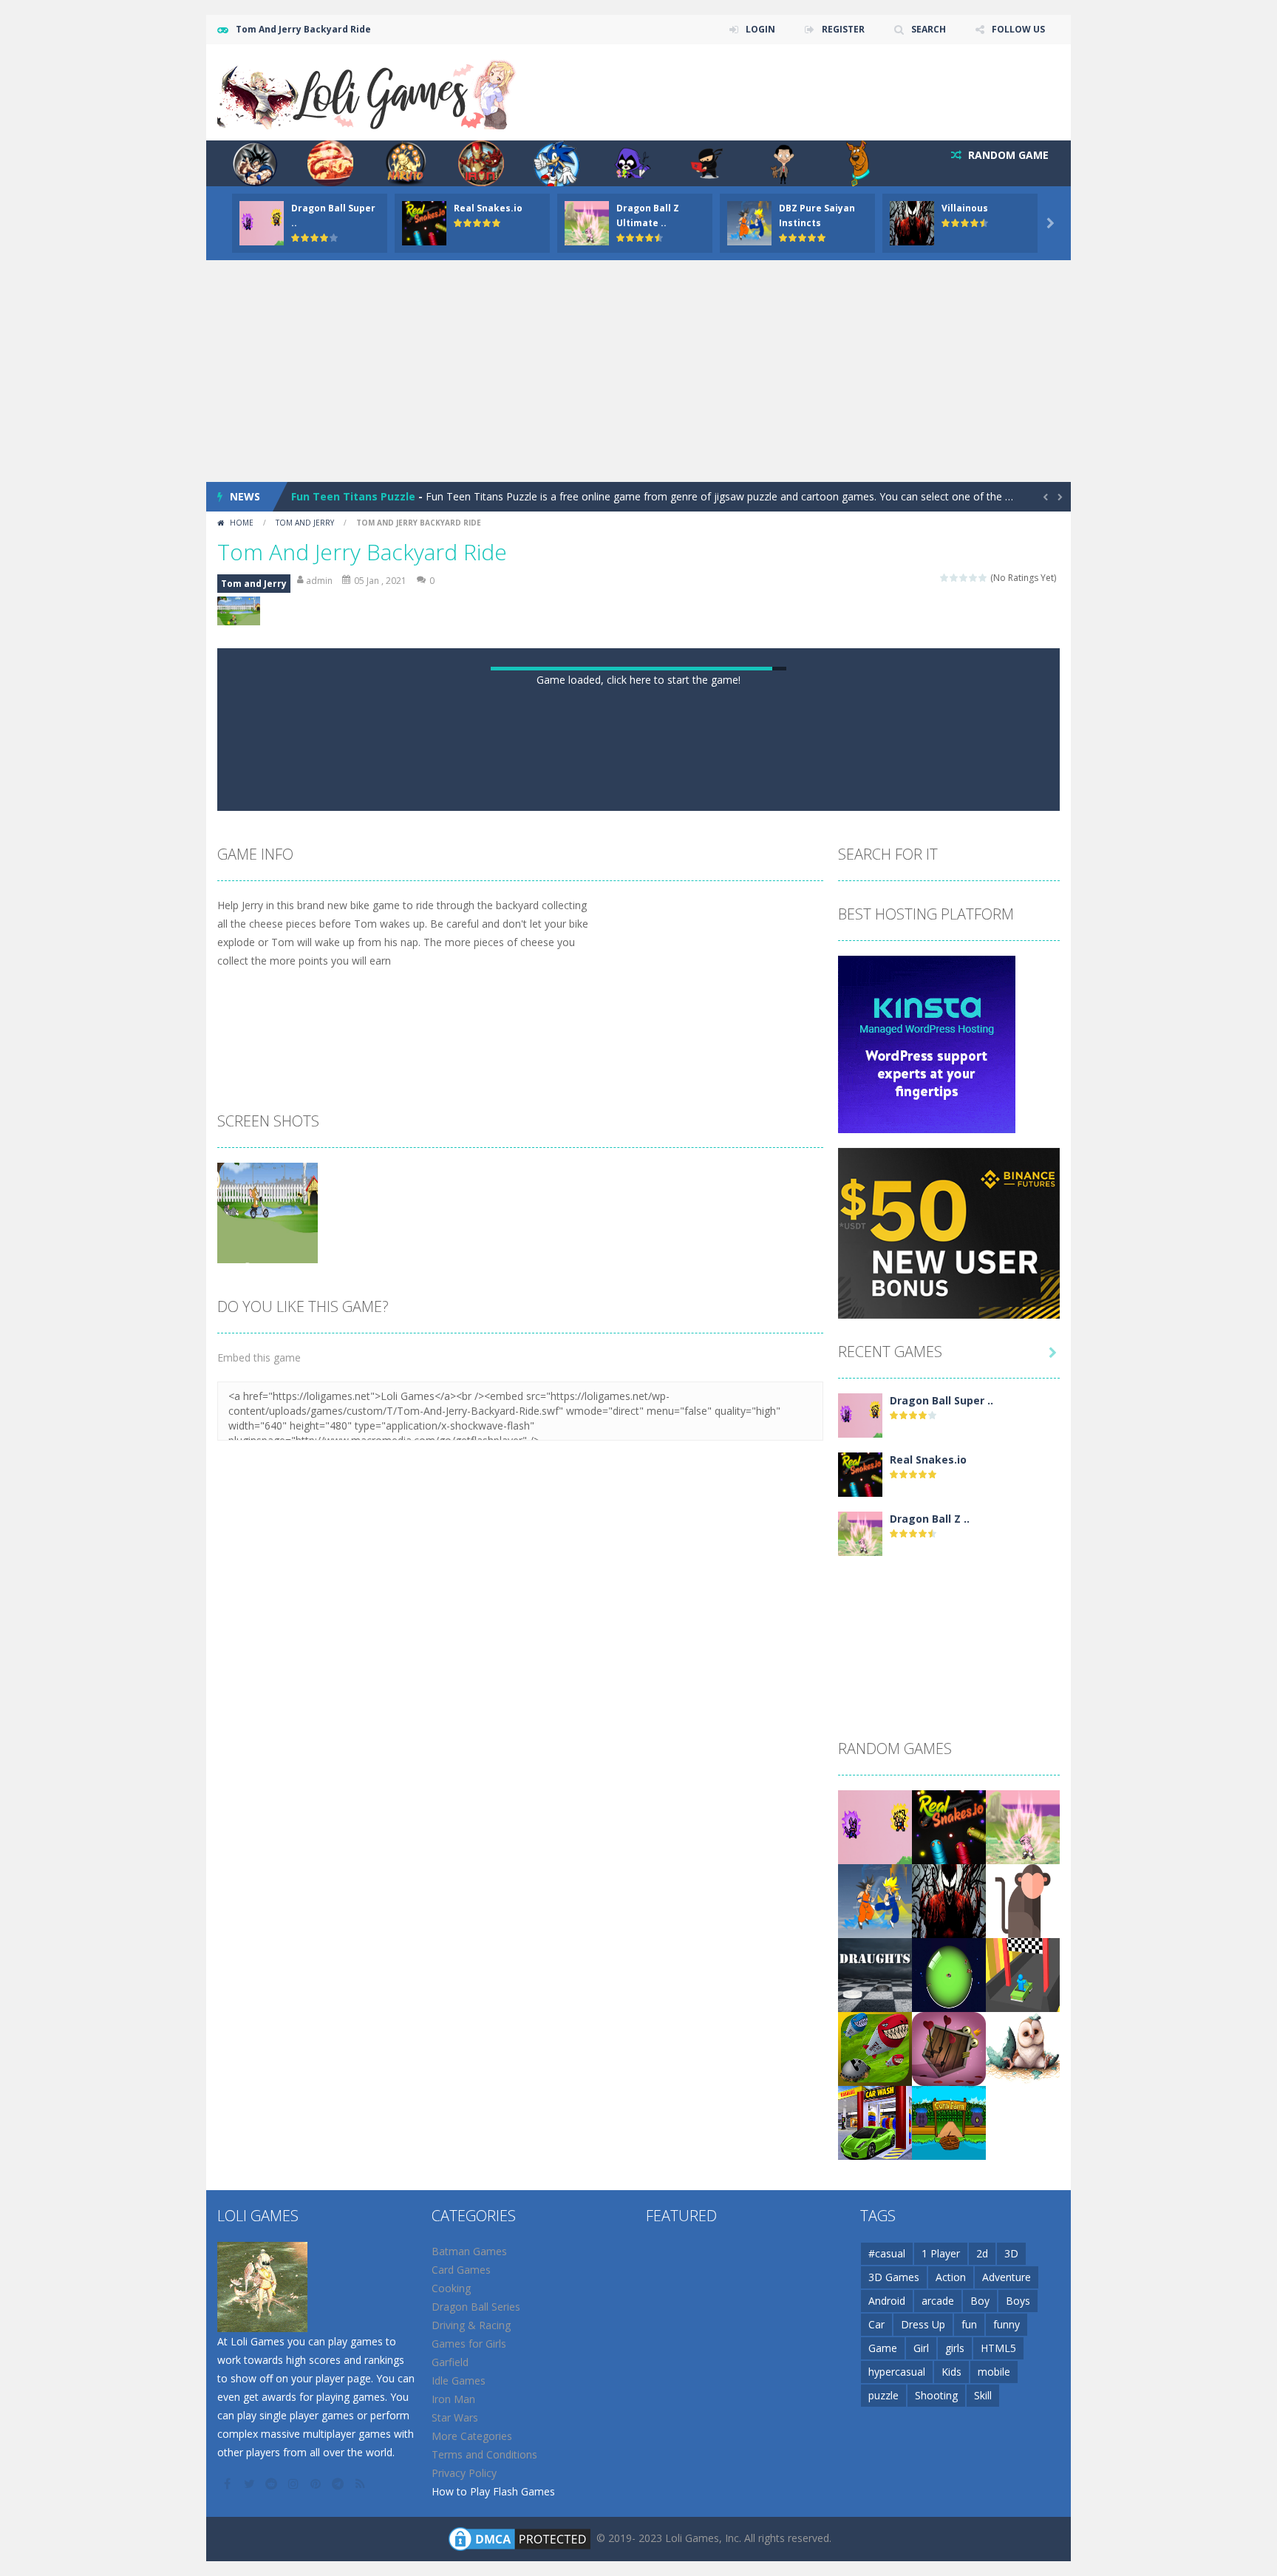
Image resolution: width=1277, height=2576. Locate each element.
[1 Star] (945, 578)
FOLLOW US (1018, 29)
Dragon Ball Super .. (941, 1768)
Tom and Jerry (305, 523)
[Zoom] (268, 1579)
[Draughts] (875, 2341)
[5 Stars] (983, 578)
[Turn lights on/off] (599, 1160)
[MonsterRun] (949, 2341)
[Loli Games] (368, 91)
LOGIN (760, 29)
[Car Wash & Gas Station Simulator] (875, 2489)
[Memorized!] (1023, 2267)
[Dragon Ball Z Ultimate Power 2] (860, 1900)
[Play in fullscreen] (652, 1160)
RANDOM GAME (1007, 155)
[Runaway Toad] (949, 2415)
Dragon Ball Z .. (930, 1886)
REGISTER (843, 29)
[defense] (875, 2415)
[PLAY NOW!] (262, 222)
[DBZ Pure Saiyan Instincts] (875, 2267)
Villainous (965, 208)
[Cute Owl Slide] (1023, 2415)
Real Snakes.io (488, 208)
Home (242, 523)
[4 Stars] (974, 578)
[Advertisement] (638, 371)
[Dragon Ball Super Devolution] (860, 1782)
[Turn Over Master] (1023, 2341)
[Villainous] (949, 2267)
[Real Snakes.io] (860, 1841)
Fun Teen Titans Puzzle (353, 496)
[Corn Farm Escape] (949, 2489)
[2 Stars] (954, 578)
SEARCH (929, 29)
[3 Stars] (964, 578)
